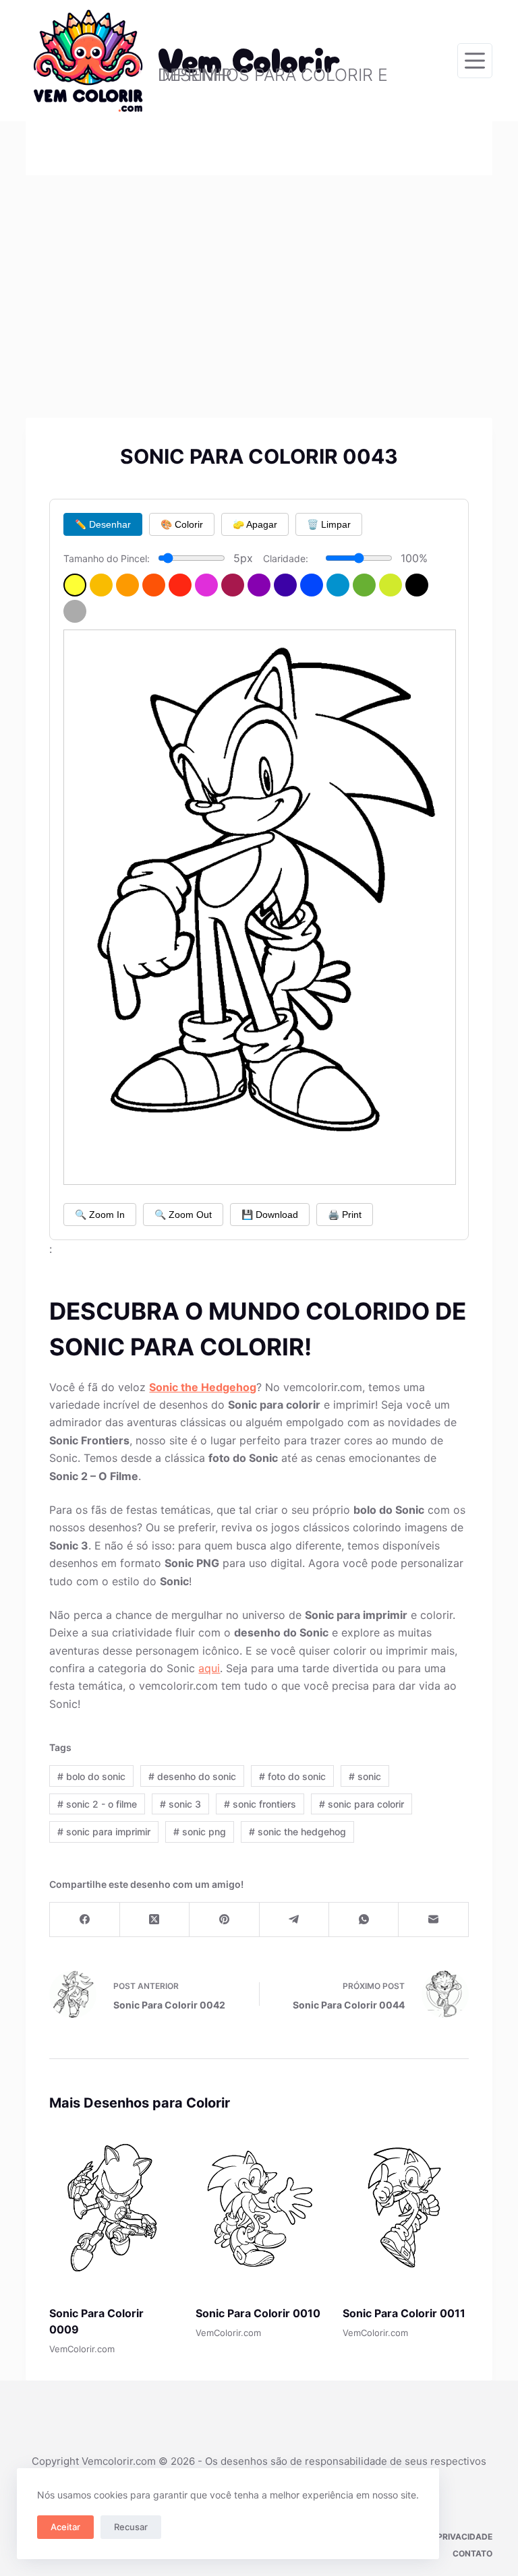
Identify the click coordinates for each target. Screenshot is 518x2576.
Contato (472, 2553)
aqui (209, 1668)
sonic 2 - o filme (97, 1804)
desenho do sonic (192, 1776)
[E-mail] (433, 1920)
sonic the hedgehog (297, 1832)
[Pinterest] (224, 1920)
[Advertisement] (259, 276)
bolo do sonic (91, 1776)
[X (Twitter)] (155, 1920)
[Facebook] (85, 1920)
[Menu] (475, 61)
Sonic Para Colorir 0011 (404, 2313)
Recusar (131, 2527)
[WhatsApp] (364, 1920)
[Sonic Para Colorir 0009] (112, 2208)
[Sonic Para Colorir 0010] (259, 2208)
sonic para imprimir (104, 1832)
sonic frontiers (260, 1804)
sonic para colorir (362, 1804)
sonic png (200, 1832)
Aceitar (65, 2527)
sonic (365, 1776)
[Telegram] (294, 1920)
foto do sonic (292, 1776)
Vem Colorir (249, 58)
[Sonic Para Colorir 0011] (406, 2208)
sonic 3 (180, 1804)
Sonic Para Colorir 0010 (258, 2313)
